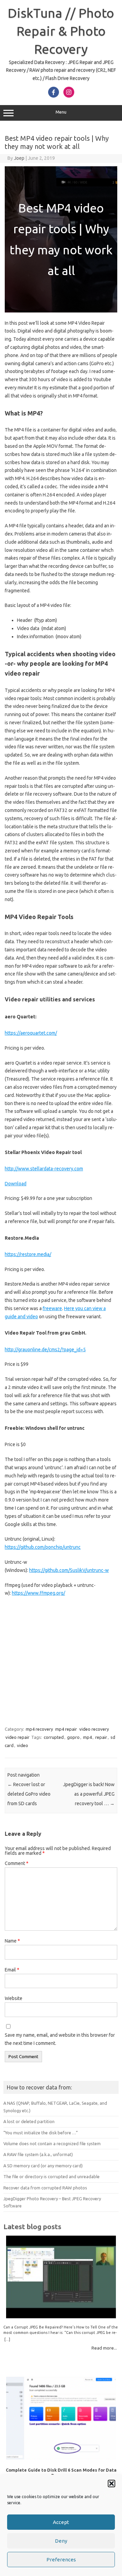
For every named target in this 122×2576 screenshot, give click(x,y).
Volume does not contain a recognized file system (52, 2143)
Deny (61, 2541)
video (23, 1745)
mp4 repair (66, 1729)
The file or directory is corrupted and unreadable (52, 2176)
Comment (17, 1863)
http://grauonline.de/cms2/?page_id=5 (45, 1350)
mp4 (87, 1737)
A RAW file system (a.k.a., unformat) (38, 2154)
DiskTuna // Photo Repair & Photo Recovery (61, 31)
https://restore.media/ (28, 1254)
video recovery (94, 1729)
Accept (61, 2522)
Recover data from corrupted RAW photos (45, 2188)
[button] (111, 2484)
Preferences (61, 2560)
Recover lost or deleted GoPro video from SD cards (29, 1794)
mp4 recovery (39, 1729)
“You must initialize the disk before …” (41, 2133)
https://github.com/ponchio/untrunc (43, 1547)
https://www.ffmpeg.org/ (38, 1593)
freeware (52, 1308)
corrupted (54, 1737)
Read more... (104, 2348)
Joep (19, 158)
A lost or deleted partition (29, 2121)
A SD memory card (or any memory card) (43, 2166)
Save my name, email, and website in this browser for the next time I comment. (60, 2039)
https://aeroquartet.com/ (31, 1033)
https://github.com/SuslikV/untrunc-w (69, 1570)
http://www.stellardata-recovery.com (44, 1169)
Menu (61, 112)
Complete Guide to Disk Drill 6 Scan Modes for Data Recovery (61, 2472)
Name (12, 1941)
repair (101, 1737)
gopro (73, 1737)
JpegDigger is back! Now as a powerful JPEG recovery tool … (89, 1794)
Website (14, 1998)
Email (12, 1970)
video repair (17, 1737)
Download (16, 1184)
